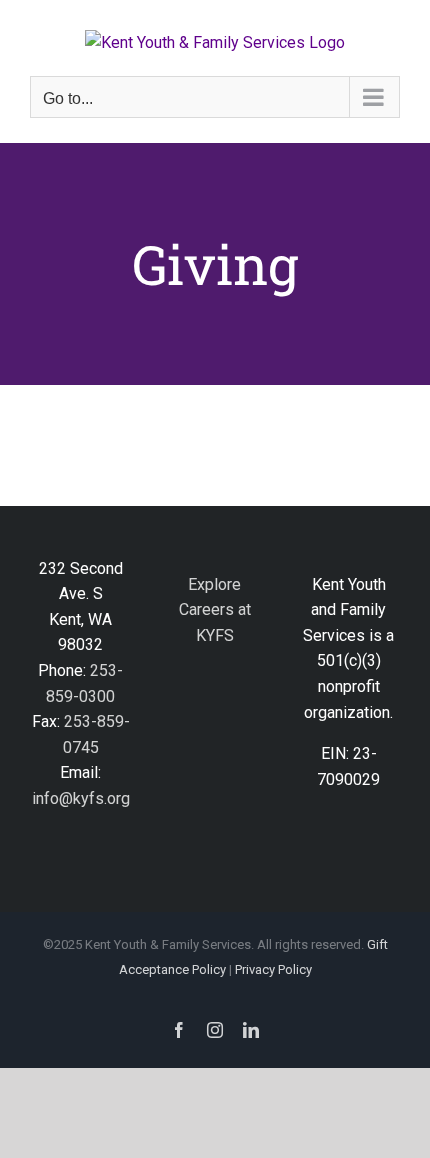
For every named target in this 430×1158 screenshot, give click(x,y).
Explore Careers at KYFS (215, 610)
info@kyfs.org (81, 798)
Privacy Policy (273, 969)
